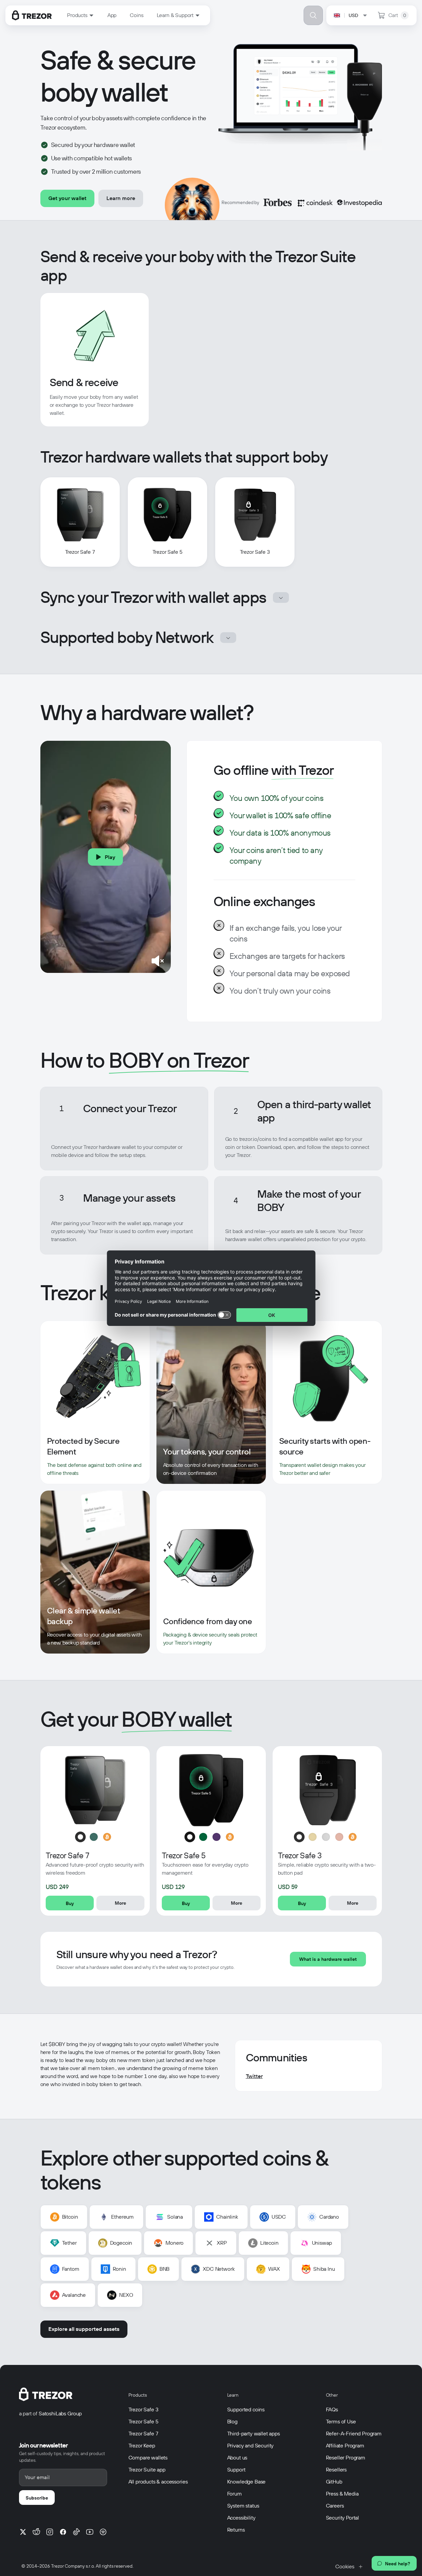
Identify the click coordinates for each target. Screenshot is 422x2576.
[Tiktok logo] (76, 2532)
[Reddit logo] (36, 2532)
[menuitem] (81, 15)
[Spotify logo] (103, 2532)
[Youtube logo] (90, 2532)
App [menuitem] (112, 15)
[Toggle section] (281, 597)
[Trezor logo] (32, 15)
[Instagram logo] (50, 2532)
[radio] (80, 1837)
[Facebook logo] (63, 2532)
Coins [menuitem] (136, 15)
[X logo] (23, 2532)
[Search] (313, 15)
